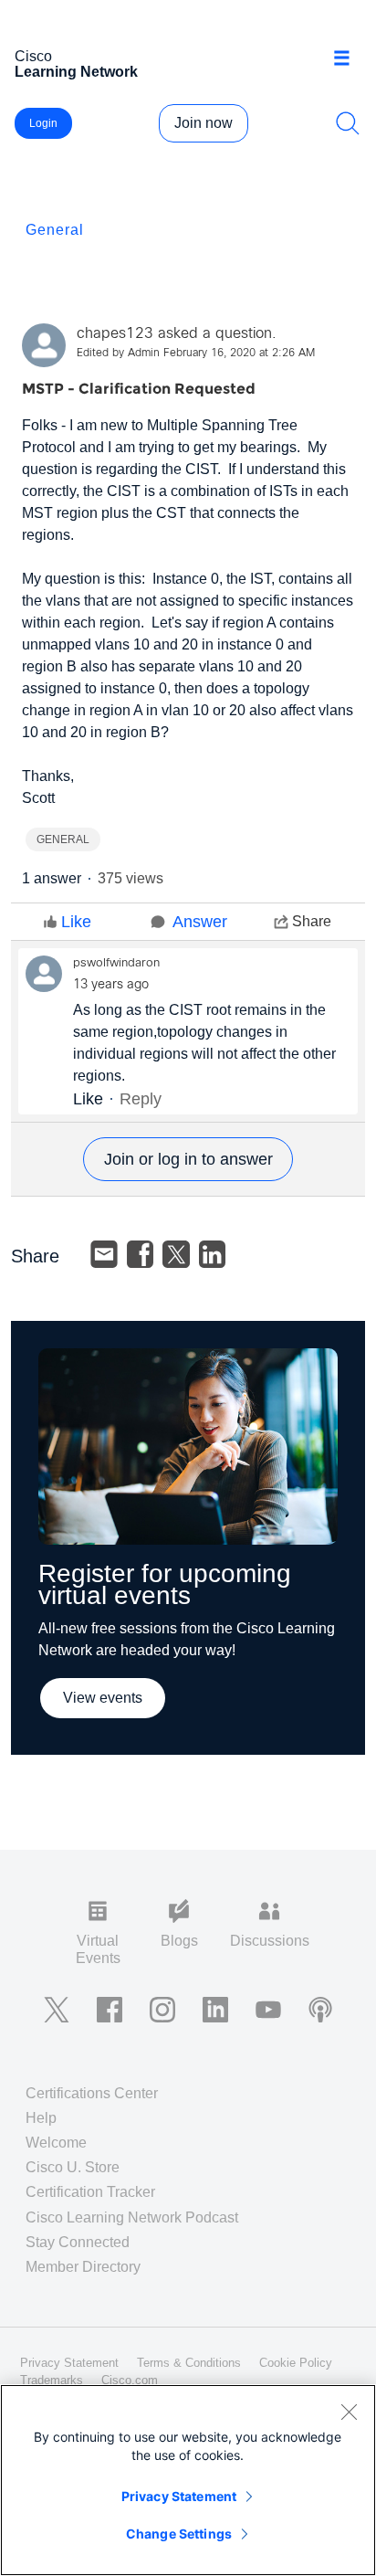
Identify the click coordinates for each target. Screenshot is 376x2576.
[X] (176, 1254)
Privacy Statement (179, 2496)
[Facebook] (141, 1254)
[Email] (104, 1254)
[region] (188, 2480)
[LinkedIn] (213, 1254)
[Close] (349, 2412)
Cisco (76, 64)
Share (312, 921)
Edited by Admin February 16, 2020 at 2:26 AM (196, 354)
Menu (348, 58)
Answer (200, 922)
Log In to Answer (188, 1159)
